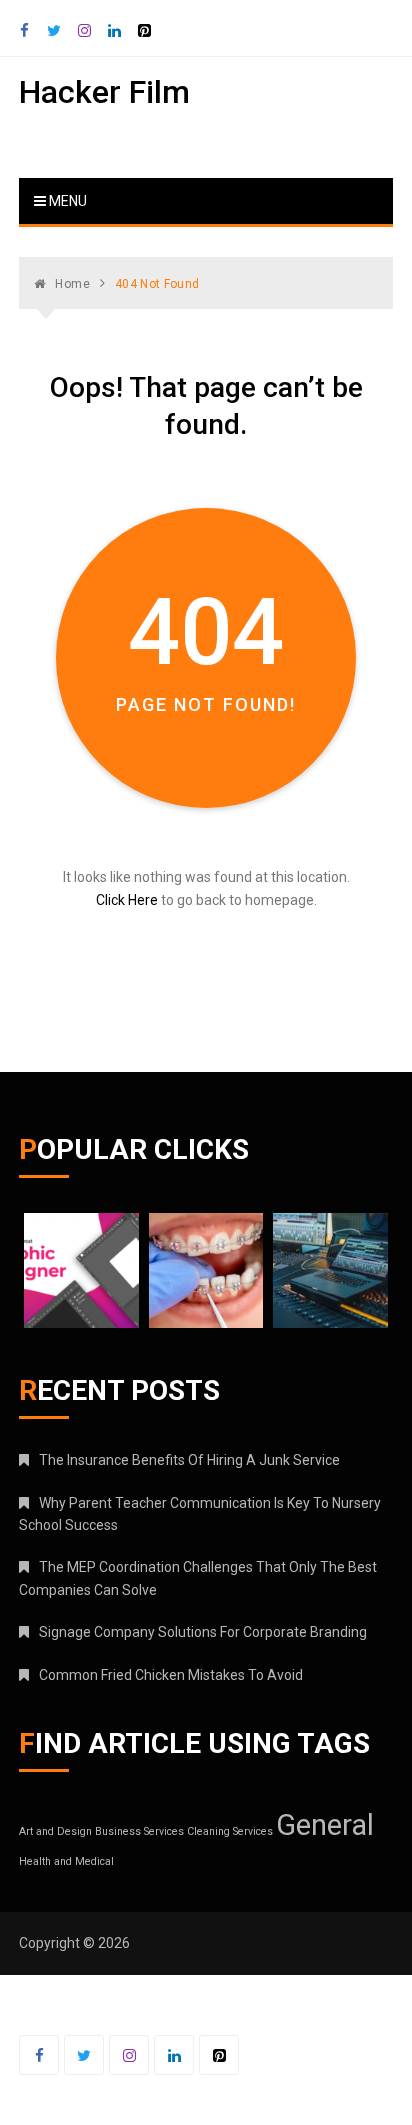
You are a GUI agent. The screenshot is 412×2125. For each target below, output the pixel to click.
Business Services (139, 1831)
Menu (66, 201)
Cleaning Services (230, 1831)
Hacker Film (104, 92)
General (325, 1825)
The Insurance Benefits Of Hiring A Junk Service (189, 1460)
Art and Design (55, 1831)
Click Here (127, 900)
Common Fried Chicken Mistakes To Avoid (171, 1675)
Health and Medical (66, 1861)
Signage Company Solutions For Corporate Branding (203, 1632)
